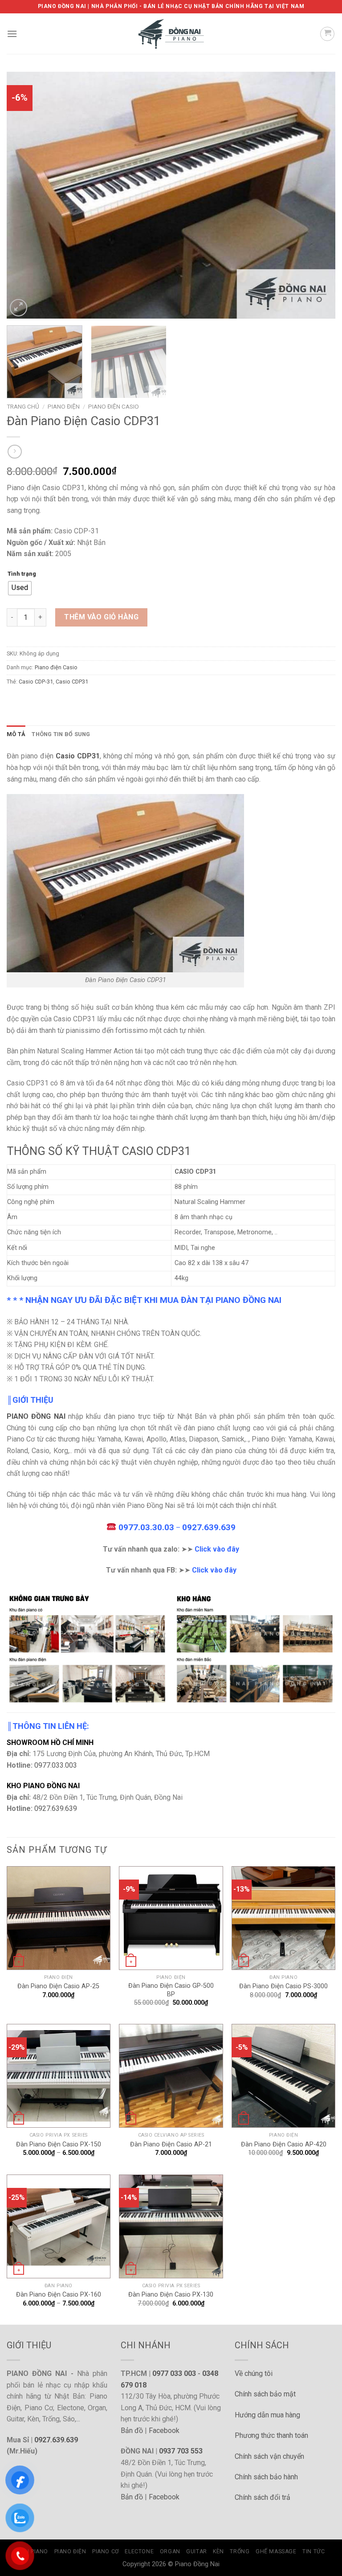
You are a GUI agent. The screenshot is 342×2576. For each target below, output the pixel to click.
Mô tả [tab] (16, 734)
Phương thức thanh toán (271, 2435)
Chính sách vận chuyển (269, 2456)
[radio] (20, 588)
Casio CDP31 (72, 682)
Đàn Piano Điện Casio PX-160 (59, 2295)
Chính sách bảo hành (266, 2477)
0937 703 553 (181, 2451)
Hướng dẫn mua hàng (267, 2415)
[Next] (318, 195)
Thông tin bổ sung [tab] (61, 734)
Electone (139, 2551)
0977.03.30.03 (146, 1527)
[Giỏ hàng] (327, 34)
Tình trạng (22, 574)
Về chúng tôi (254, 2373)
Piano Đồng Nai (197, 2564)
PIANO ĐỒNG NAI (36, 1416)
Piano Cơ (106, 2551)
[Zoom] (18, 308)
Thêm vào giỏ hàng (101, 617)
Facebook (164, 2431)
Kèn (218, 2551)
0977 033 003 (174, 2373)
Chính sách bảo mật (265, 2394)
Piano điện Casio (114, 406)
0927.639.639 (209, 1527)
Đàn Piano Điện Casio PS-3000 (283, 1986)
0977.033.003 (56, 1765)
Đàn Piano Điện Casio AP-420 (284, 2144)
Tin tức (313, 2551)
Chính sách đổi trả (263, 2497)
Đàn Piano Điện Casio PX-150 (59, 2144)
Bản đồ (132, 2431)
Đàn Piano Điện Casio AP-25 (58, 1986)
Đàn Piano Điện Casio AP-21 (171, 2144)
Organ (170, 2551)
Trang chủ (23, 406)
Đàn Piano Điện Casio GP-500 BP (171, 1990)
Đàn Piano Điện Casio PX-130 (171, 2295)
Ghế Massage (276, 2551)
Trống (240, 2551)
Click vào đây (217, 1549)
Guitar (197, 2551)
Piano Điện (64, 406)
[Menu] (12, 34)
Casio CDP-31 (36, 682)
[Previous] (24, 195)
